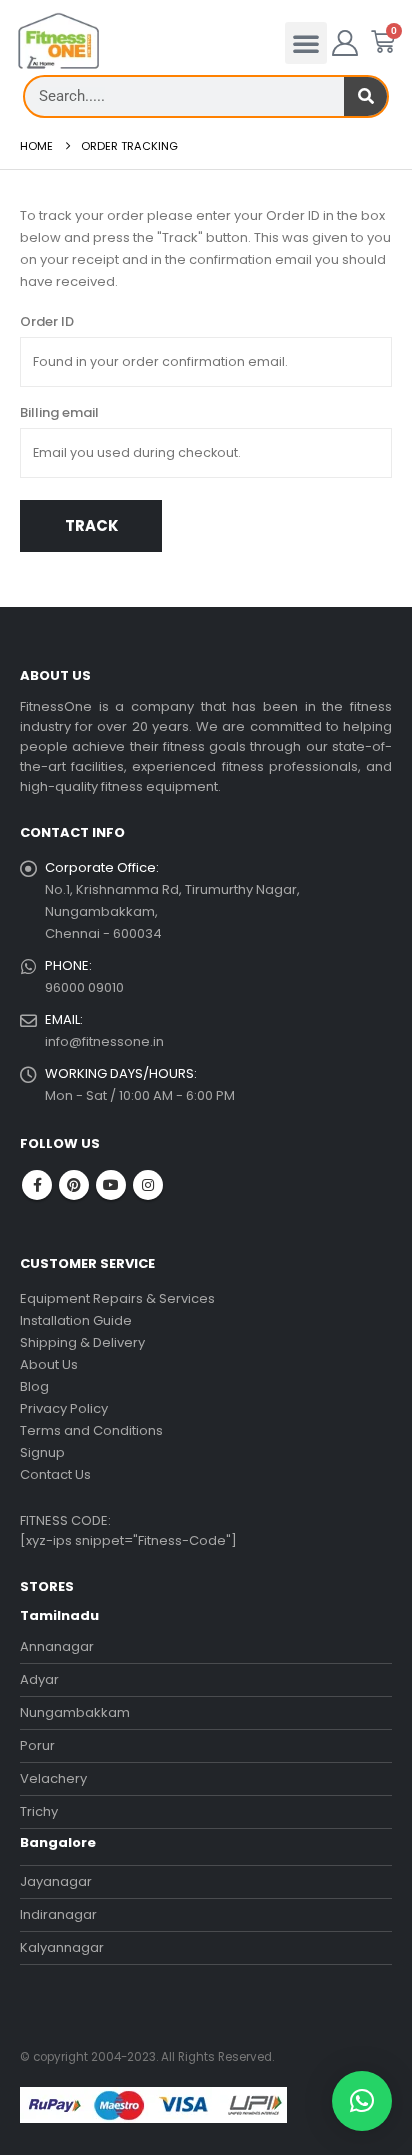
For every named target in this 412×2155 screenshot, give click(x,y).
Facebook (37, 1185)
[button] (306, 43)
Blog (34, 1386)
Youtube (111, 1185)
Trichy (39, 1811)
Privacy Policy (64, 1408)
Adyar (39, 1679)
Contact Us (55, 1474)
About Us (49, 1364)
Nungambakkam (75, 1712)
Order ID (47, 321)
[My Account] (345, 43)
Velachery (53, 1778)
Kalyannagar (62, 1947)
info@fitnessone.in (104, 1041)
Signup (42, 1452)
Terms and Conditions (91, 1430)
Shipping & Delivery (82, 1342)
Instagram (148, 1185)
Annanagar (57, 1646)
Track (91, 525)
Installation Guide (76, 1320)
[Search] (365, 96)
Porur (37, 1745)
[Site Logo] (58, 41)
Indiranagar (58, 1914)
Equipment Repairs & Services (117, 1298)
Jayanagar (56, 1881)
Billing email (59, 412)
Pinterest (74, 1185)
